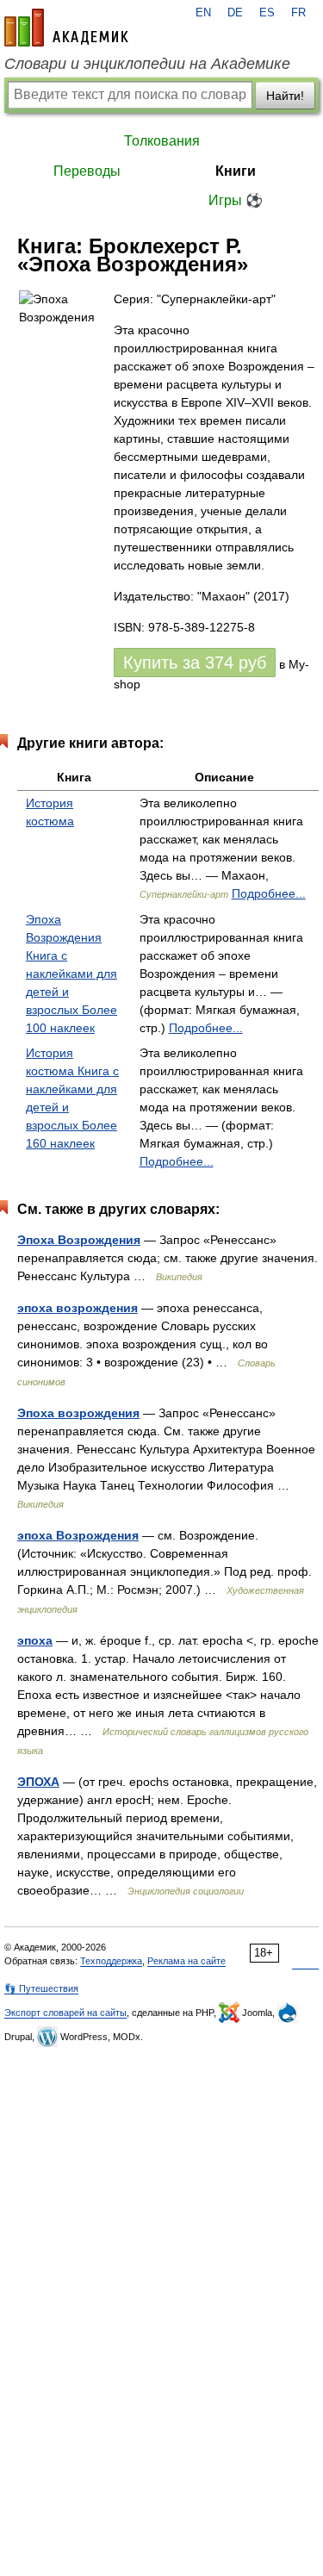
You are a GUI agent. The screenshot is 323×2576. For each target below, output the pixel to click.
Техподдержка (111, 1961)
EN (203, 13)
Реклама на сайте (186, 1961)
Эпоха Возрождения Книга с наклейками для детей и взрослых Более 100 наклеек (71, 974)
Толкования (162, 141)
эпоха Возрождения (78, 1535)
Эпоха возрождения (78, 1413)
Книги (236, 171)
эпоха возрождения (78, 1308)
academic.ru (66, 28)
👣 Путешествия (41, 1988)
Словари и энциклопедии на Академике (147, 64)
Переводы (87, 171)
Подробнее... (269, 893)
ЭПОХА (38, 1782)
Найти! (285, 96)
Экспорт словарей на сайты (65, 2013)
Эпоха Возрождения (79, 1240)
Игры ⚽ (236, 200)
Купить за (195, 663)
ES (267, 13)
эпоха (35, 1640)
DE (235, 13)
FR (298, 13)
